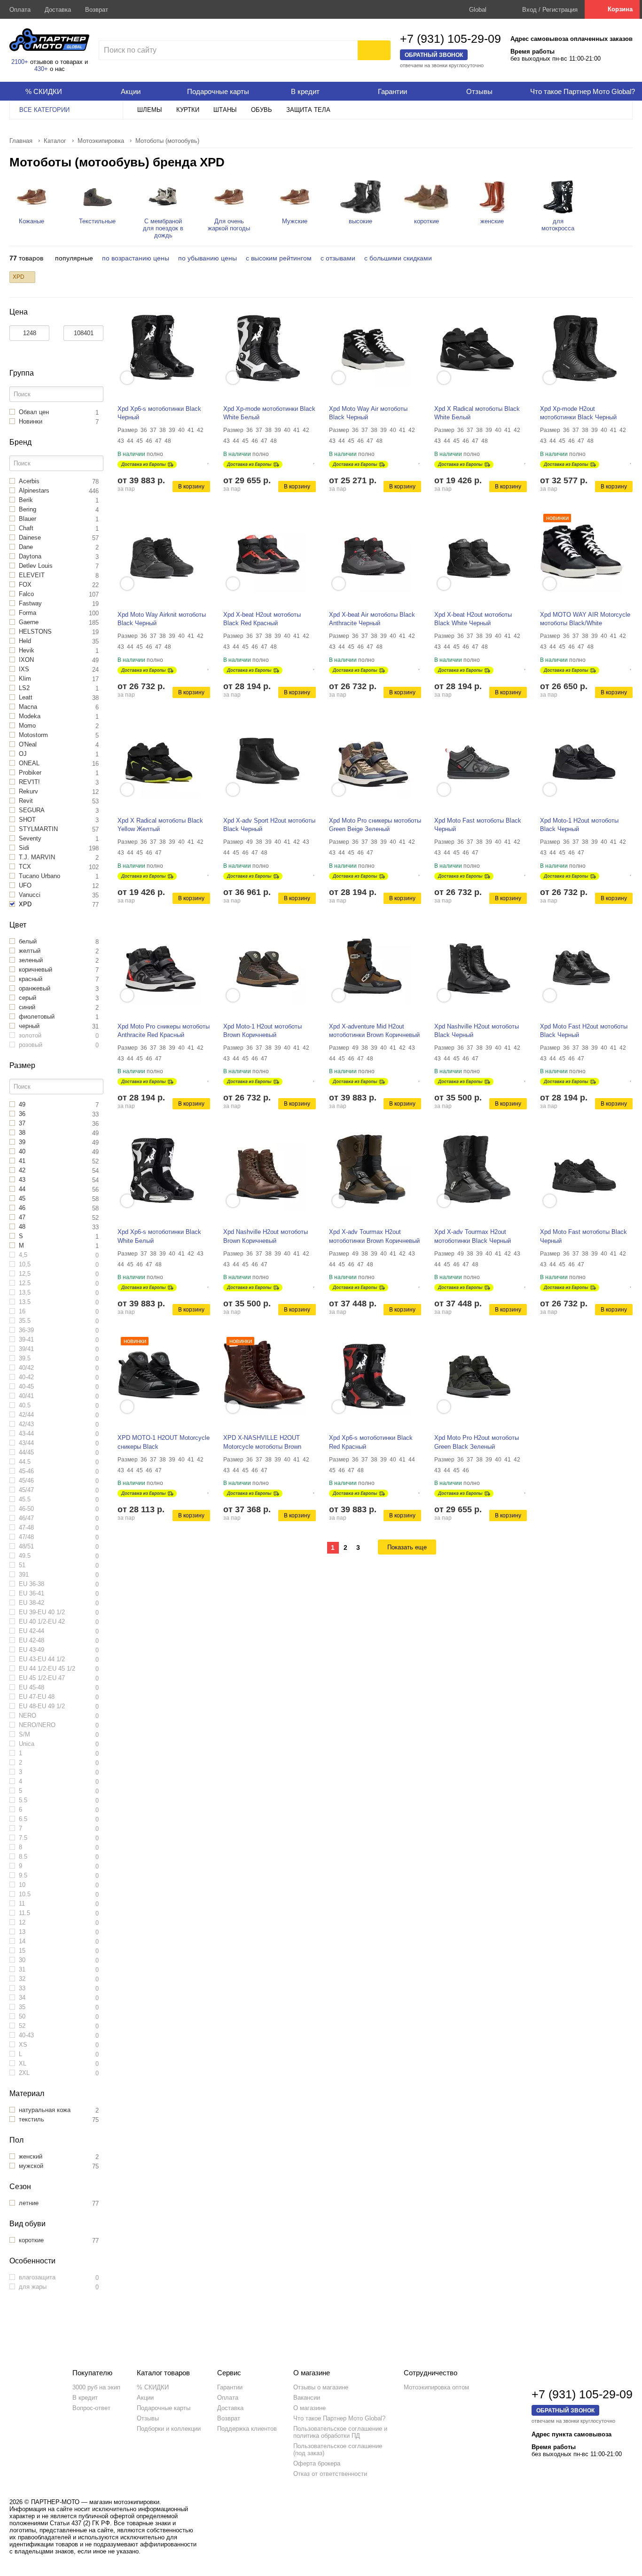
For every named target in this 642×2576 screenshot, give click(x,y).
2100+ (20, 62)
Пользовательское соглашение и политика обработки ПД (340, 2432)
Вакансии (307, 2398)
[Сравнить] (201, 460)
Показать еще (407, 1547)
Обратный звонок (434, 55)
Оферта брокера (317, 2463)
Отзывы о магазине (321, 2387)
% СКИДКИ (153, 2387)
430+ (41, 69)
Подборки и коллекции (169, 2429)
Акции (145, 2398)
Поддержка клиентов (247, 2429)
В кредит (85, 2398)
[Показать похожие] (127, 378)
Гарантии (230, 2387)
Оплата (20, 10)
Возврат (97, 10)
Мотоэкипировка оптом (436, 2387)
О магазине (309, 2408)
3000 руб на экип (96, 2387)
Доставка (58, 10)
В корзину (191, 487)
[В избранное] (209, 460)
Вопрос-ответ (91, 2408)
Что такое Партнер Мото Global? (339, 2418)
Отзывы (148, 2418)
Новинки (557, 518)
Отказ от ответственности (330, 2474)
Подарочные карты (164, 2408)
